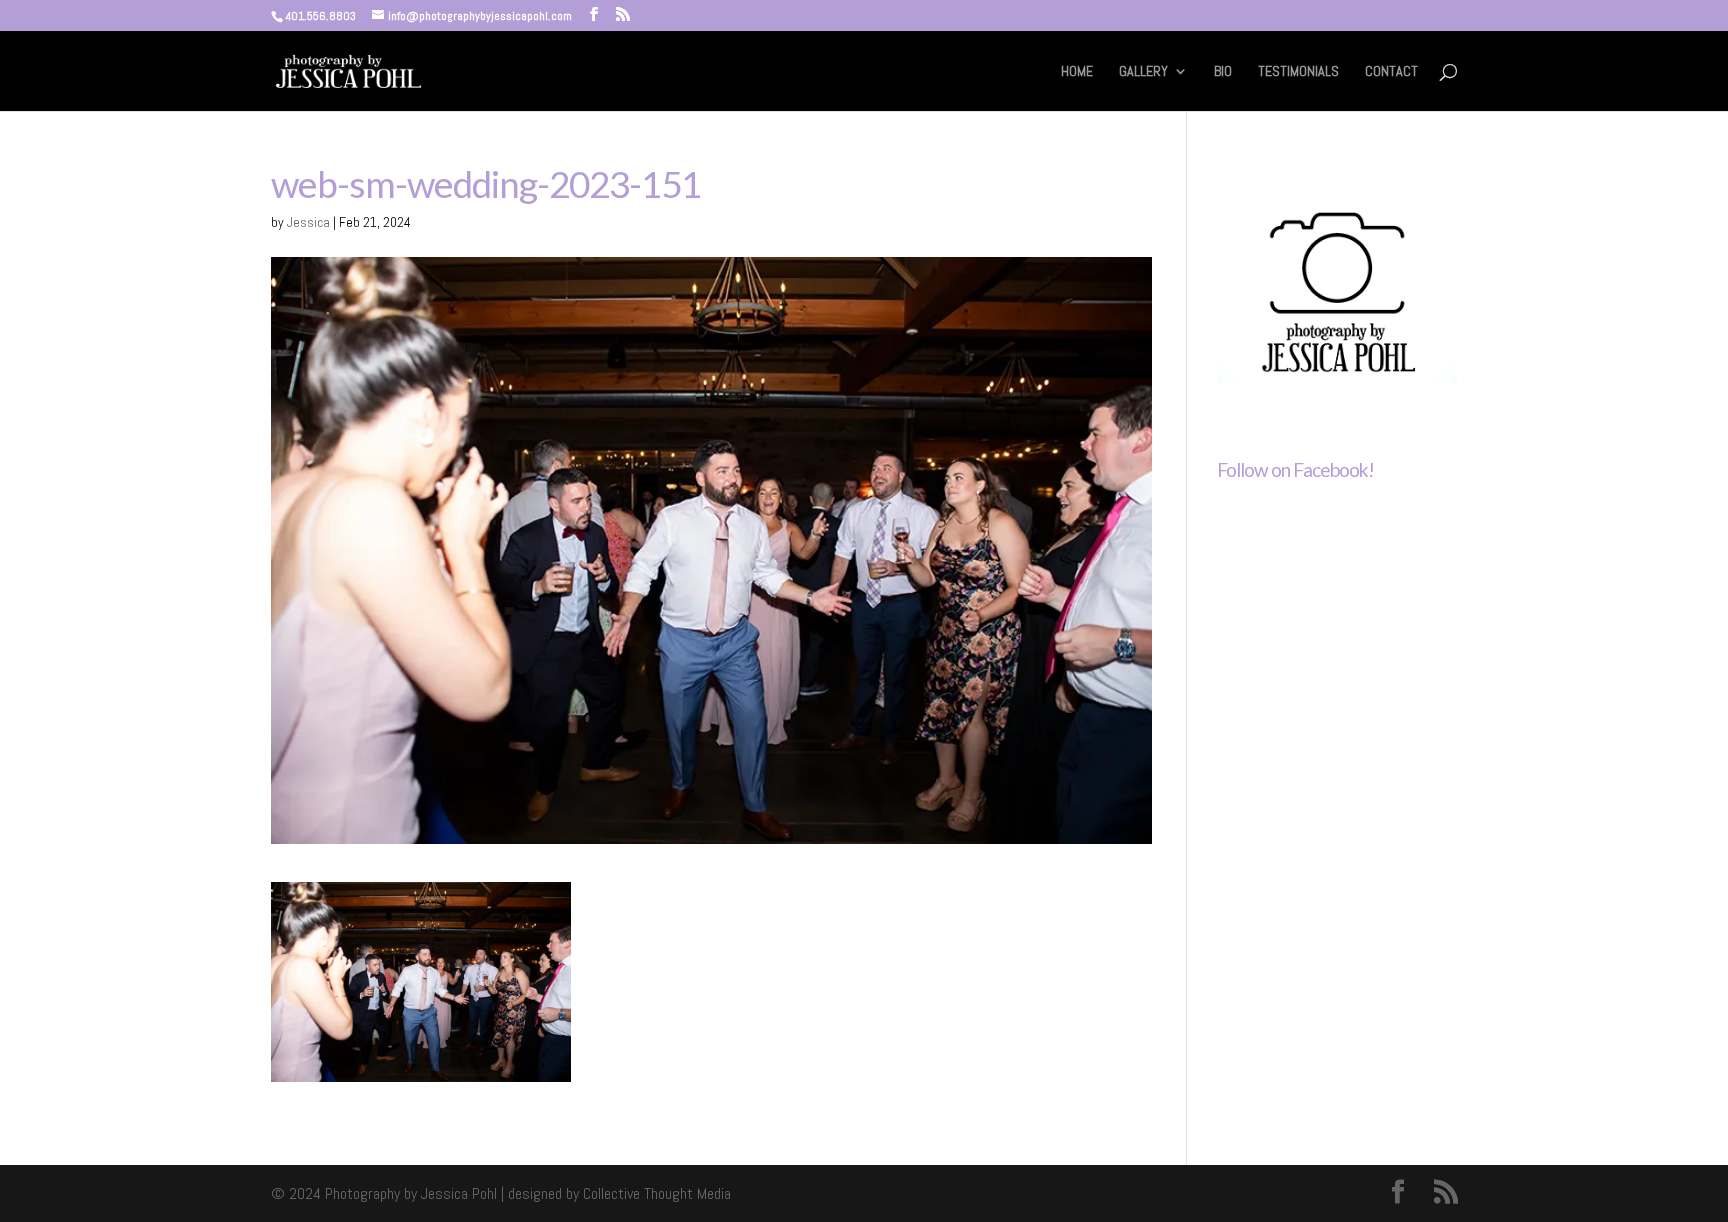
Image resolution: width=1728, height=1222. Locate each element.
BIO (1223, 72)
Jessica (308, 222)
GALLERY (1143, 72)
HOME (1077, 72)
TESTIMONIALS (1298, 72)
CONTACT (1391, 72)
